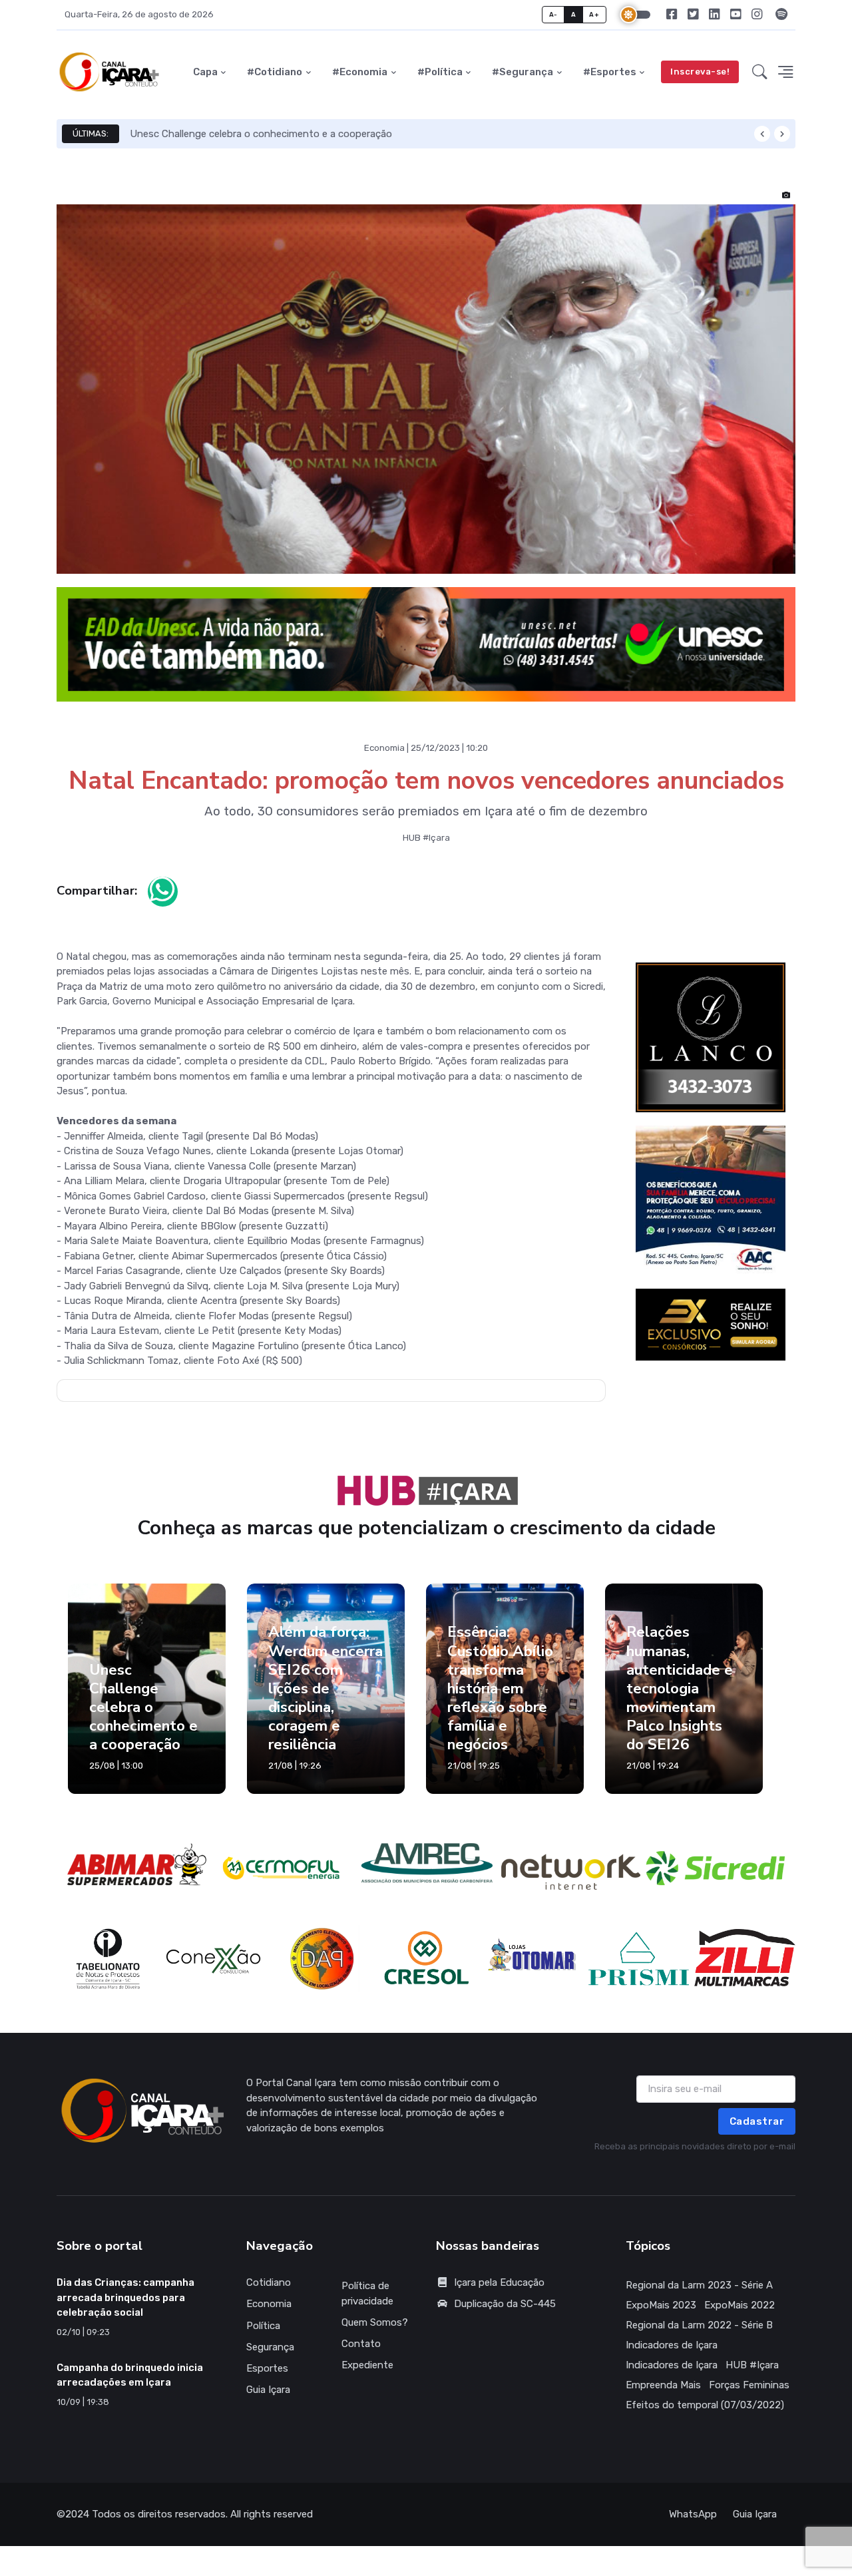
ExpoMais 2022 (740, 2305)
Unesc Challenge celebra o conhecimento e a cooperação (261, 134)
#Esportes (610, 72)
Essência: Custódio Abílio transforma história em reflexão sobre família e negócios (500, 1688)
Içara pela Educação (499, 2282)
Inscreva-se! (700, 72)
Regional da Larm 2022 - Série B (699, 2325)
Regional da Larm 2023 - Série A (699, 2285)
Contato (361, 2344)
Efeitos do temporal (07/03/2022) (705, 2405)
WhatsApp (693, 2514)
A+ (594, 14)
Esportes (267, 2368)
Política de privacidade (367, 2293)
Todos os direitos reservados (159, 2514)
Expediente (367, 2365)
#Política (440, 72)
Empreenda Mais (663, 2385)
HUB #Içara (752, 2365)
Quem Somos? (375, 2322)
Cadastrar (757, 2121)
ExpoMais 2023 (661, 2305)
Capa (205, 72)
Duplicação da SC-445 (505, 2304)
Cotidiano (269, 2282)
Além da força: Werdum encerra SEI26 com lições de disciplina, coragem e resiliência (325, 1688)
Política (263, 2326)
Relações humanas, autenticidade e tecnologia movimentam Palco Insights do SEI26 (680, 1688)
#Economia (360, 72)
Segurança (270, 2347)
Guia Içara (268, 2390)
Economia (269, 2304)
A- (553, 14)
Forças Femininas (749, 2385)
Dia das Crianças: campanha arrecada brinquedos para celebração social (125, 2297)
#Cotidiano (275, 72)
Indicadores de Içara (672, 2345)
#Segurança (523, 72)
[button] (760, 72)
